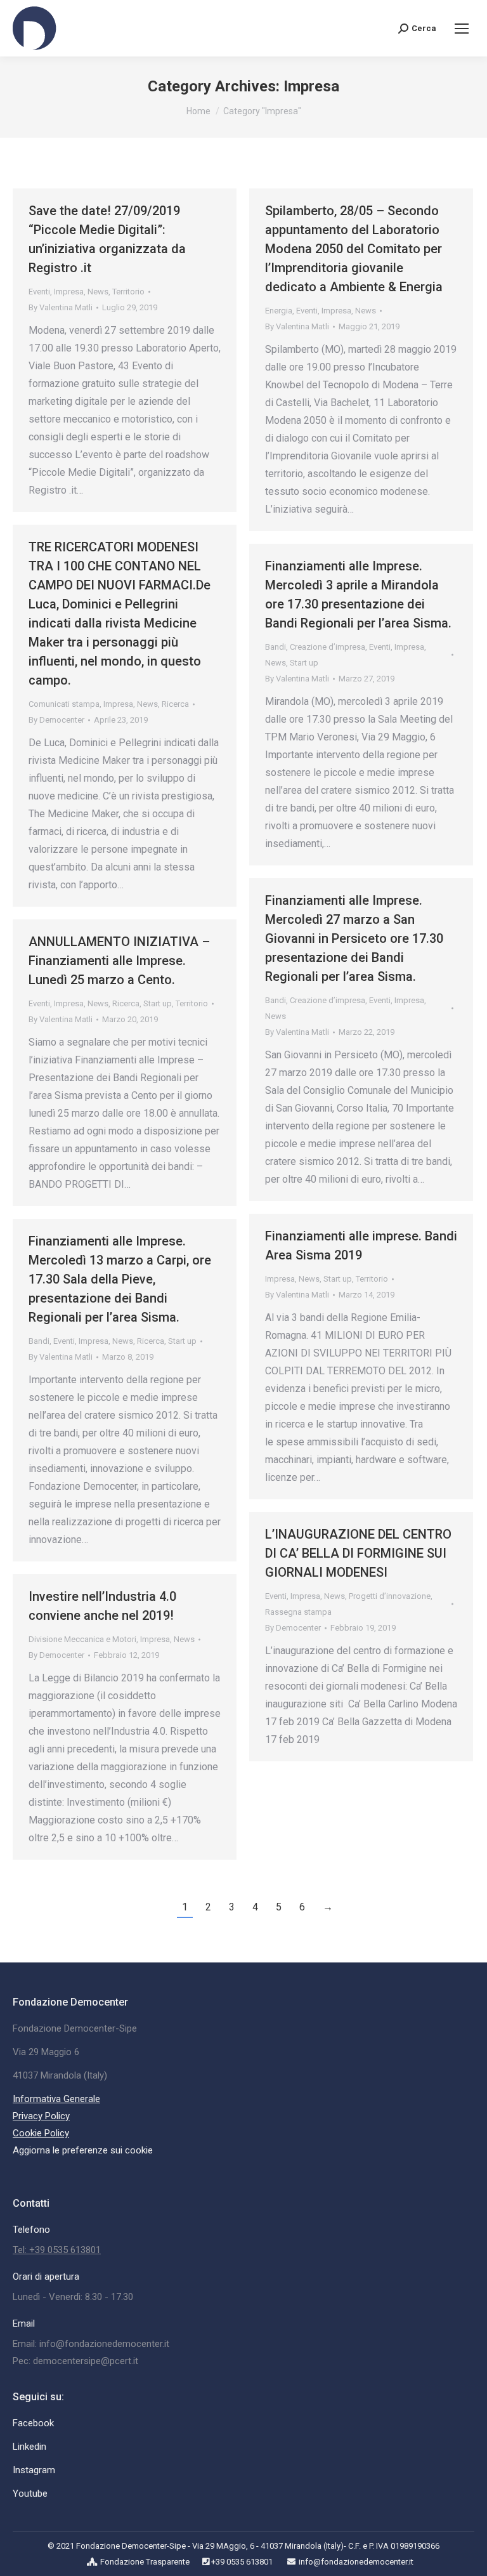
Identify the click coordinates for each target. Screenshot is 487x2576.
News (98, 292)
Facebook (33, 2423)
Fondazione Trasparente (145, 2562)
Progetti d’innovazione (390, 1596)
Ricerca (175, 704)
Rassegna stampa (298, 1612)
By (61, 307)
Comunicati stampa (64, 704)
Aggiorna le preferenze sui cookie (83, 2150)
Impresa (69, 292)
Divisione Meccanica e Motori (82, 1639)
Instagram (34, 2470)
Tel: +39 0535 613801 (57, 2250)
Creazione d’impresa (328, 647)
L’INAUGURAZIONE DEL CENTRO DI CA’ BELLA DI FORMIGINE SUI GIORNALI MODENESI (358, 1553)
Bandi (276, 647)
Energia (279, 311)
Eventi (39, 292)
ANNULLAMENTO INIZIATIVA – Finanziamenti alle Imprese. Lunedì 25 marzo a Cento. (119, 961)
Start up (304, 663)
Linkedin (29, 2447)
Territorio (128, 292)
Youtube (30, 2494)
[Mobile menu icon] (462, 29)
